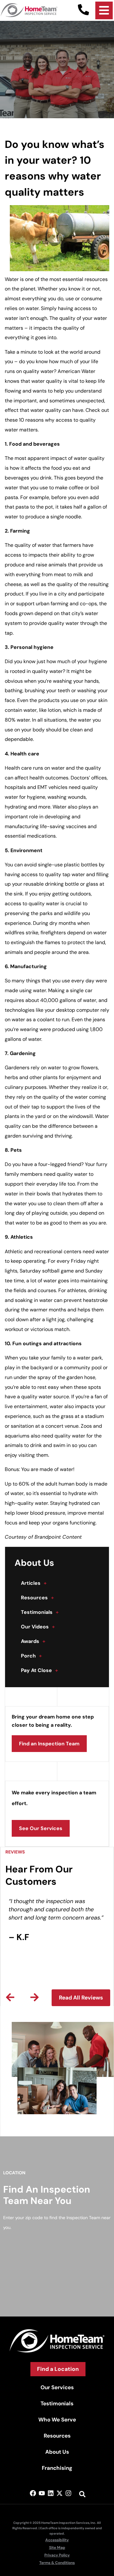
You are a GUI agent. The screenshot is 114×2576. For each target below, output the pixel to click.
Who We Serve (57, 2420)
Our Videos (38, 1627)
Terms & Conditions (57, 2563)
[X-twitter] (60, 2493)
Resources (37, 1598)
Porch (31, 1656)
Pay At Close (39, 1670)
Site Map (57, 2548)
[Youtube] (42, 2493)
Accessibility (57, 2540)
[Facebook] (33, 2493)
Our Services (57, 2387)
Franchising (57, 2468)
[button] (10, 1997)
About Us (57, 2452)
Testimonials (40, 1612)
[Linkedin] (51, 2493)
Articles (34, 1583)
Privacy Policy (57, 2555)
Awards (33, 1641)
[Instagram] (68, 2493)
